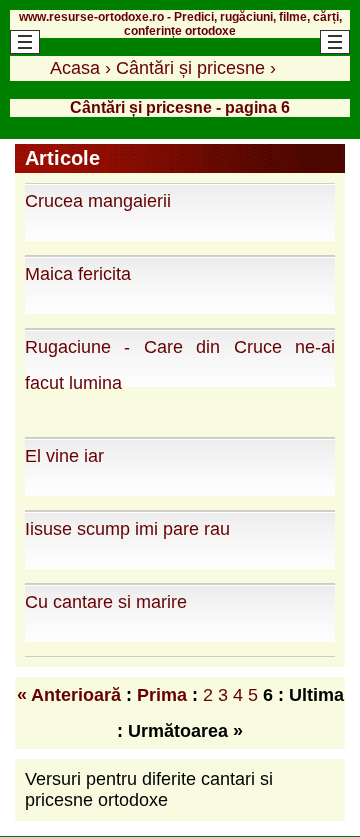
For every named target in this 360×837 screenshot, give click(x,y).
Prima (162, 695)
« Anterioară (69, 695)
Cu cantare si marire (106, 602)
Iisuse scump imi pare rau (127, 529)
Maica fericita (78, 274)
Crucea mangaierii (98, 201)
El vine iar (64, 456)
